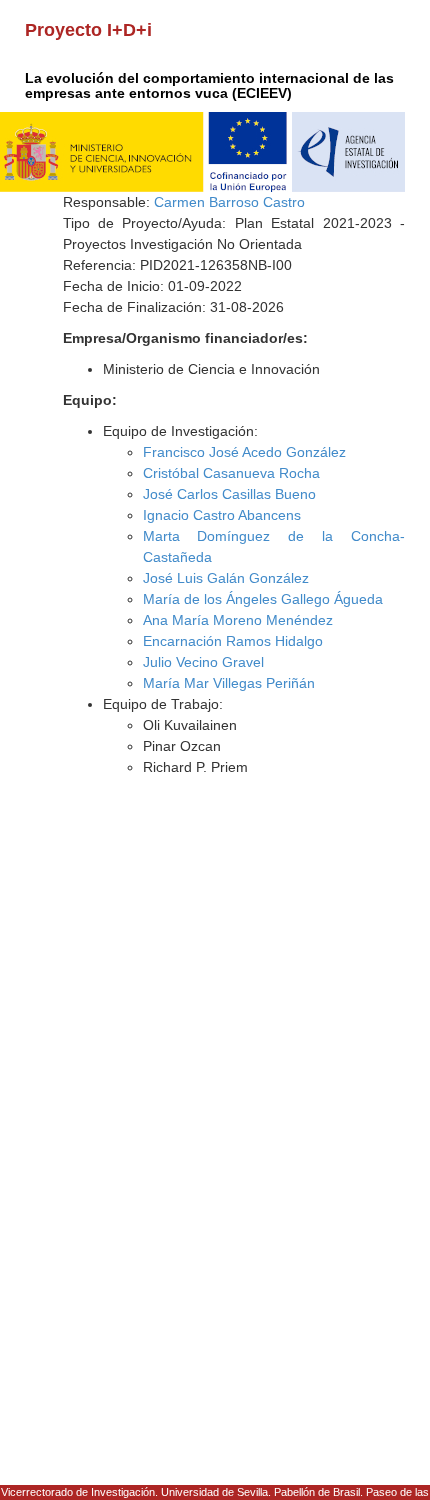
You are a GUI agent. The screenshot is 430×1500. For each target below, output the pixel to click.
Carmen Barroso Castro (229, 202)
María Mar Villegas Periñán (229, 683)
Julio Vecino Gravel (203, 662)
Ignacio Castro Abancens (222, 515)
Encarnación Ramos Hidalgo (233, 641)
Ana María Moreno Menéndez (238, 620)
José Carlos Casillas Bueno (229, 494)
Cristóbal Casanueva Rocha (231, 473)
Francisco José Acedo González (244, 452)
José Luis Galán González (226, 578)
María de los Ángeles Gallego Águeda (263, 599)
